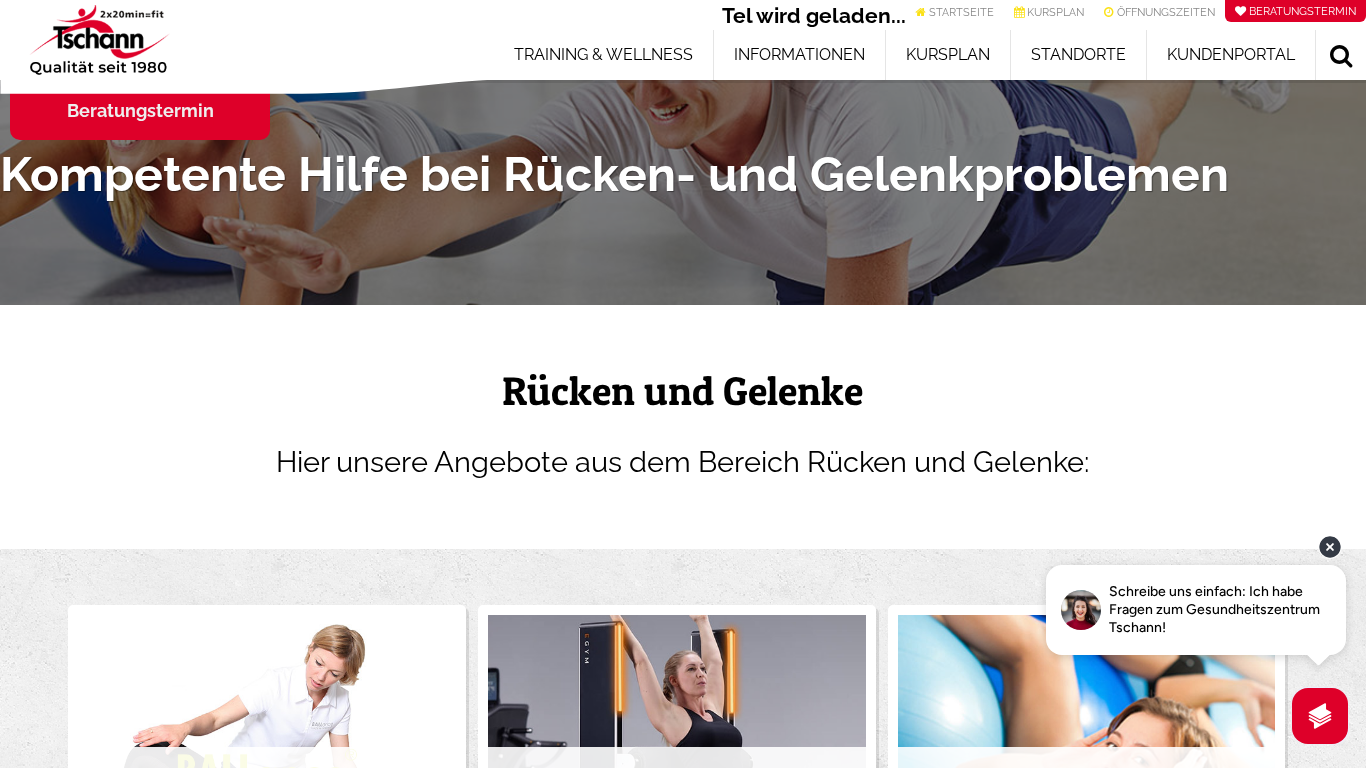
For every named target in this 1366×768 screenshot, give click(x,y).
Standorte (1078, 54)
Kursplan (948, 54)
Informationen (799, 54)
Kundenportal (1231, 54)
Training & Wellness (603, 54)
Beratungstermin (140, 110)
